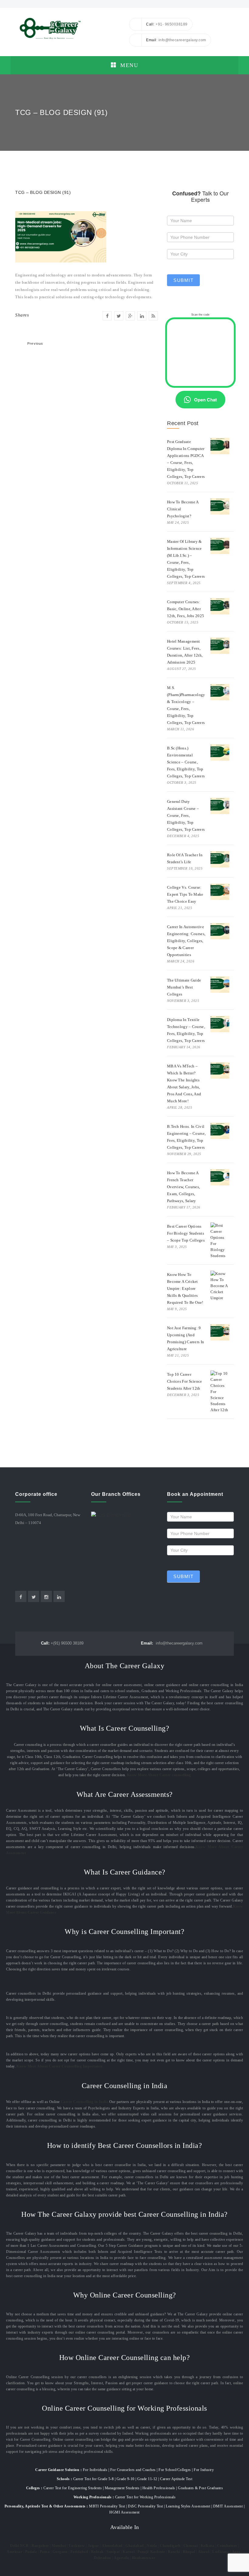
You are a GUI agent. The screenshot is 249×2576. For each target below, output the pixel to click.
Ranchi (174, 2552)
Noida (152, 2546)
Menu (128, 65)
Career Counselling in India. (85, 2102)
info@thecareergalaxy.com (172, 1643)
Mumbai (59, 2546)
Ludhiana (221, 2552)
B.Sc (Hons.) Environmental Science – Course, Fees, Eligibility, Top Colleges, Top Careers (186, 762)
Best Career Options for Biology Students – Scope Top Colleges (186, 1233)
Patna (45, 2552)
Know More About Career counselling (159, 1775)
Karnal (129, 2552)
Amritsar (14, 2552)
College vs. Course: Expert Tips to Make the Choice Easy (185, 894)
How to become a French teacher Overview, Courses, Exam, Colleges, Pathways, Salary (183, 1187)
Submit (183, 280)
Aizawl (204, 2552)
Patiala (31, 2552)
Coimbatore (227, 2546)
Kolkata (208, 2546)
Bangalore (40, 2546)
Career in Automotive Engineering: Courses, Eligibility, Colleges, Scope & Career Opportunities (186, 941)
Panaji (143, 2552)
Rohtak (97, 2552)
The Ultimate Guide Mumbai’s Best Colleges (184, 987)
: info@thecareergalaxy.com (176, 40)
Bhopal (189, 2552)
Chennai (191, 2546)
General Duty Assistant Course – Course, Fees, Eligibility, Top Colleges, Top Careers (186, 815)
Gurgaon (60, 2552)
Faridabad (79, 2552)
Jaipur (93, 2546)
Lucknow (77, 2546)
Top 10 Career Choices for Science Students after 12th (185, 1381)
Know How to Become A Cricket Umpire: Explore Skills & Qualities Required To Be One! (185, 1288)
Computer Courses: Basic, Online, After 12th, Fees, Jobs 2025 (186, 609)
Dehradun (102, 2558)
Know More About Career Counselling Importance (60, 2066)
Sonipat (113, 2552)
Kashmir (158, 2552)
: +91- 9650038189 (167, 24)
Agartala (121, 2558)
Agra (236, 2552)
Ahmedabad (112, 2546)
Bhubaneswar (144, 2558)
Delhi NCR (19, 2546)
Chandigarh (170, 2546)
